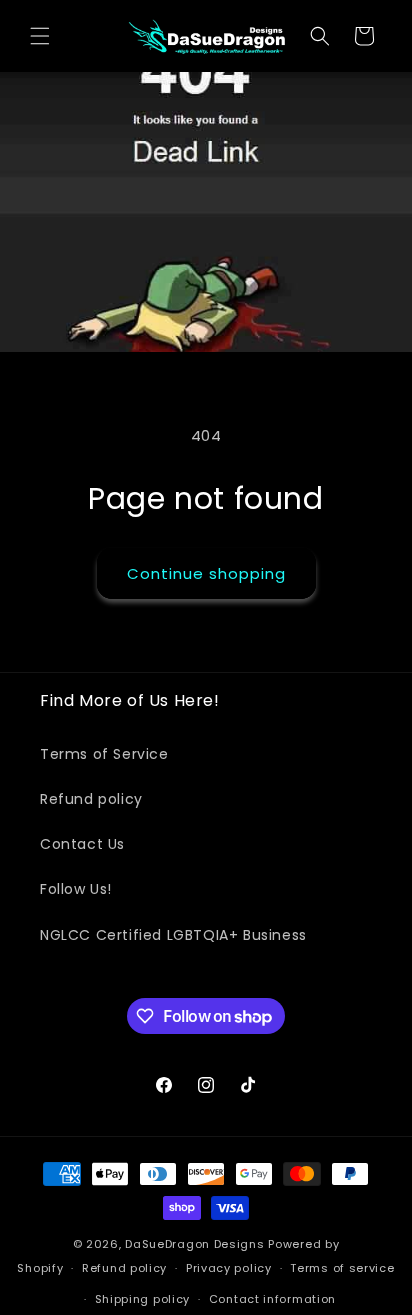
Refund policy (91, 799)
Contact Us (82, 844)
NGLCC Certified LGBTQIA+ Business (173, 935)
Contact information (272, 1299)
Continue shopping (206, 573)
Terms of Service (104, 754)
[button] (40, 36)
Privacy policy (229, 1268)
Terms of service (342, 1268)
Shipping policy (143, 1299)
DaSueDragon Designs (194, 1244)
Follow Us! (76, 889)
